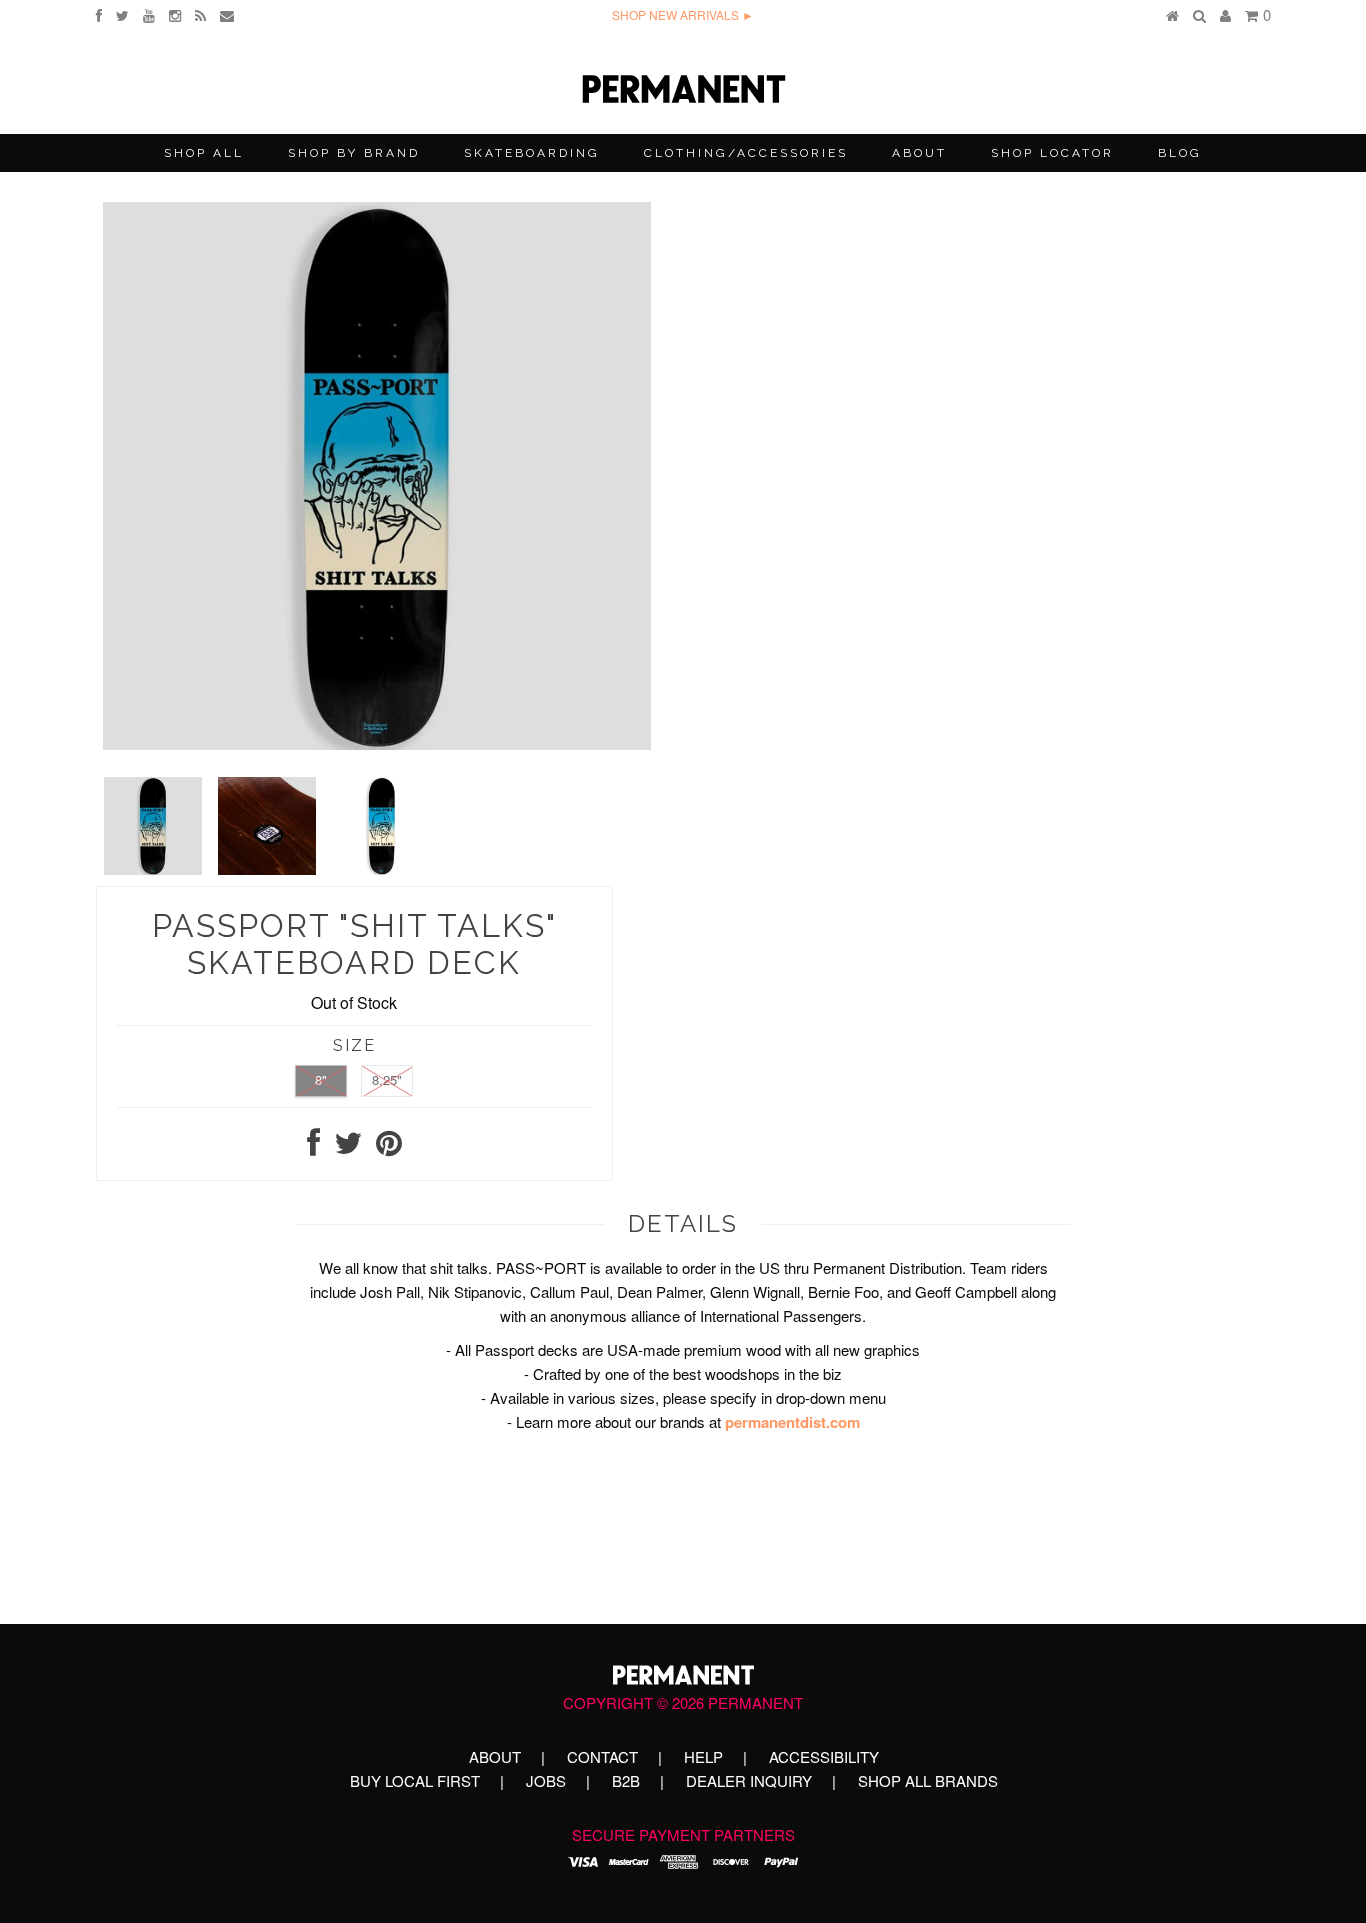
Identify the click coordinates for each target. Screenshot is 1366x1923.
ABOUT (919, 153)
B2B (626, 1780)
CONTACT (602, 1756)
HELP (703, 1756)
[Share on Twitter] (348, 1147)
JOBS (546, 1780)
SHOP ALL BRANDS (928, 1780)
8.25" (387, 1079)
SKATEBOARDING (532, 153)
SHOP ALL (204, 153)
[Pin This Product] (389, 1147)
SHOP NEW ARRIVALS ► (683, 14)
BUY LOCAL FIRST (415, 1780)
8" (321, 1079)
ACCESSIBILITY (824, 1756)
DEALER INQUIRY (749, 1780)
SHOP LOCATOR (1052, 153)
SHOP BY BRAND (354, 153)
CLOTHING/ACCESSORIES (746, 153)
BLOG (1180, 153)
